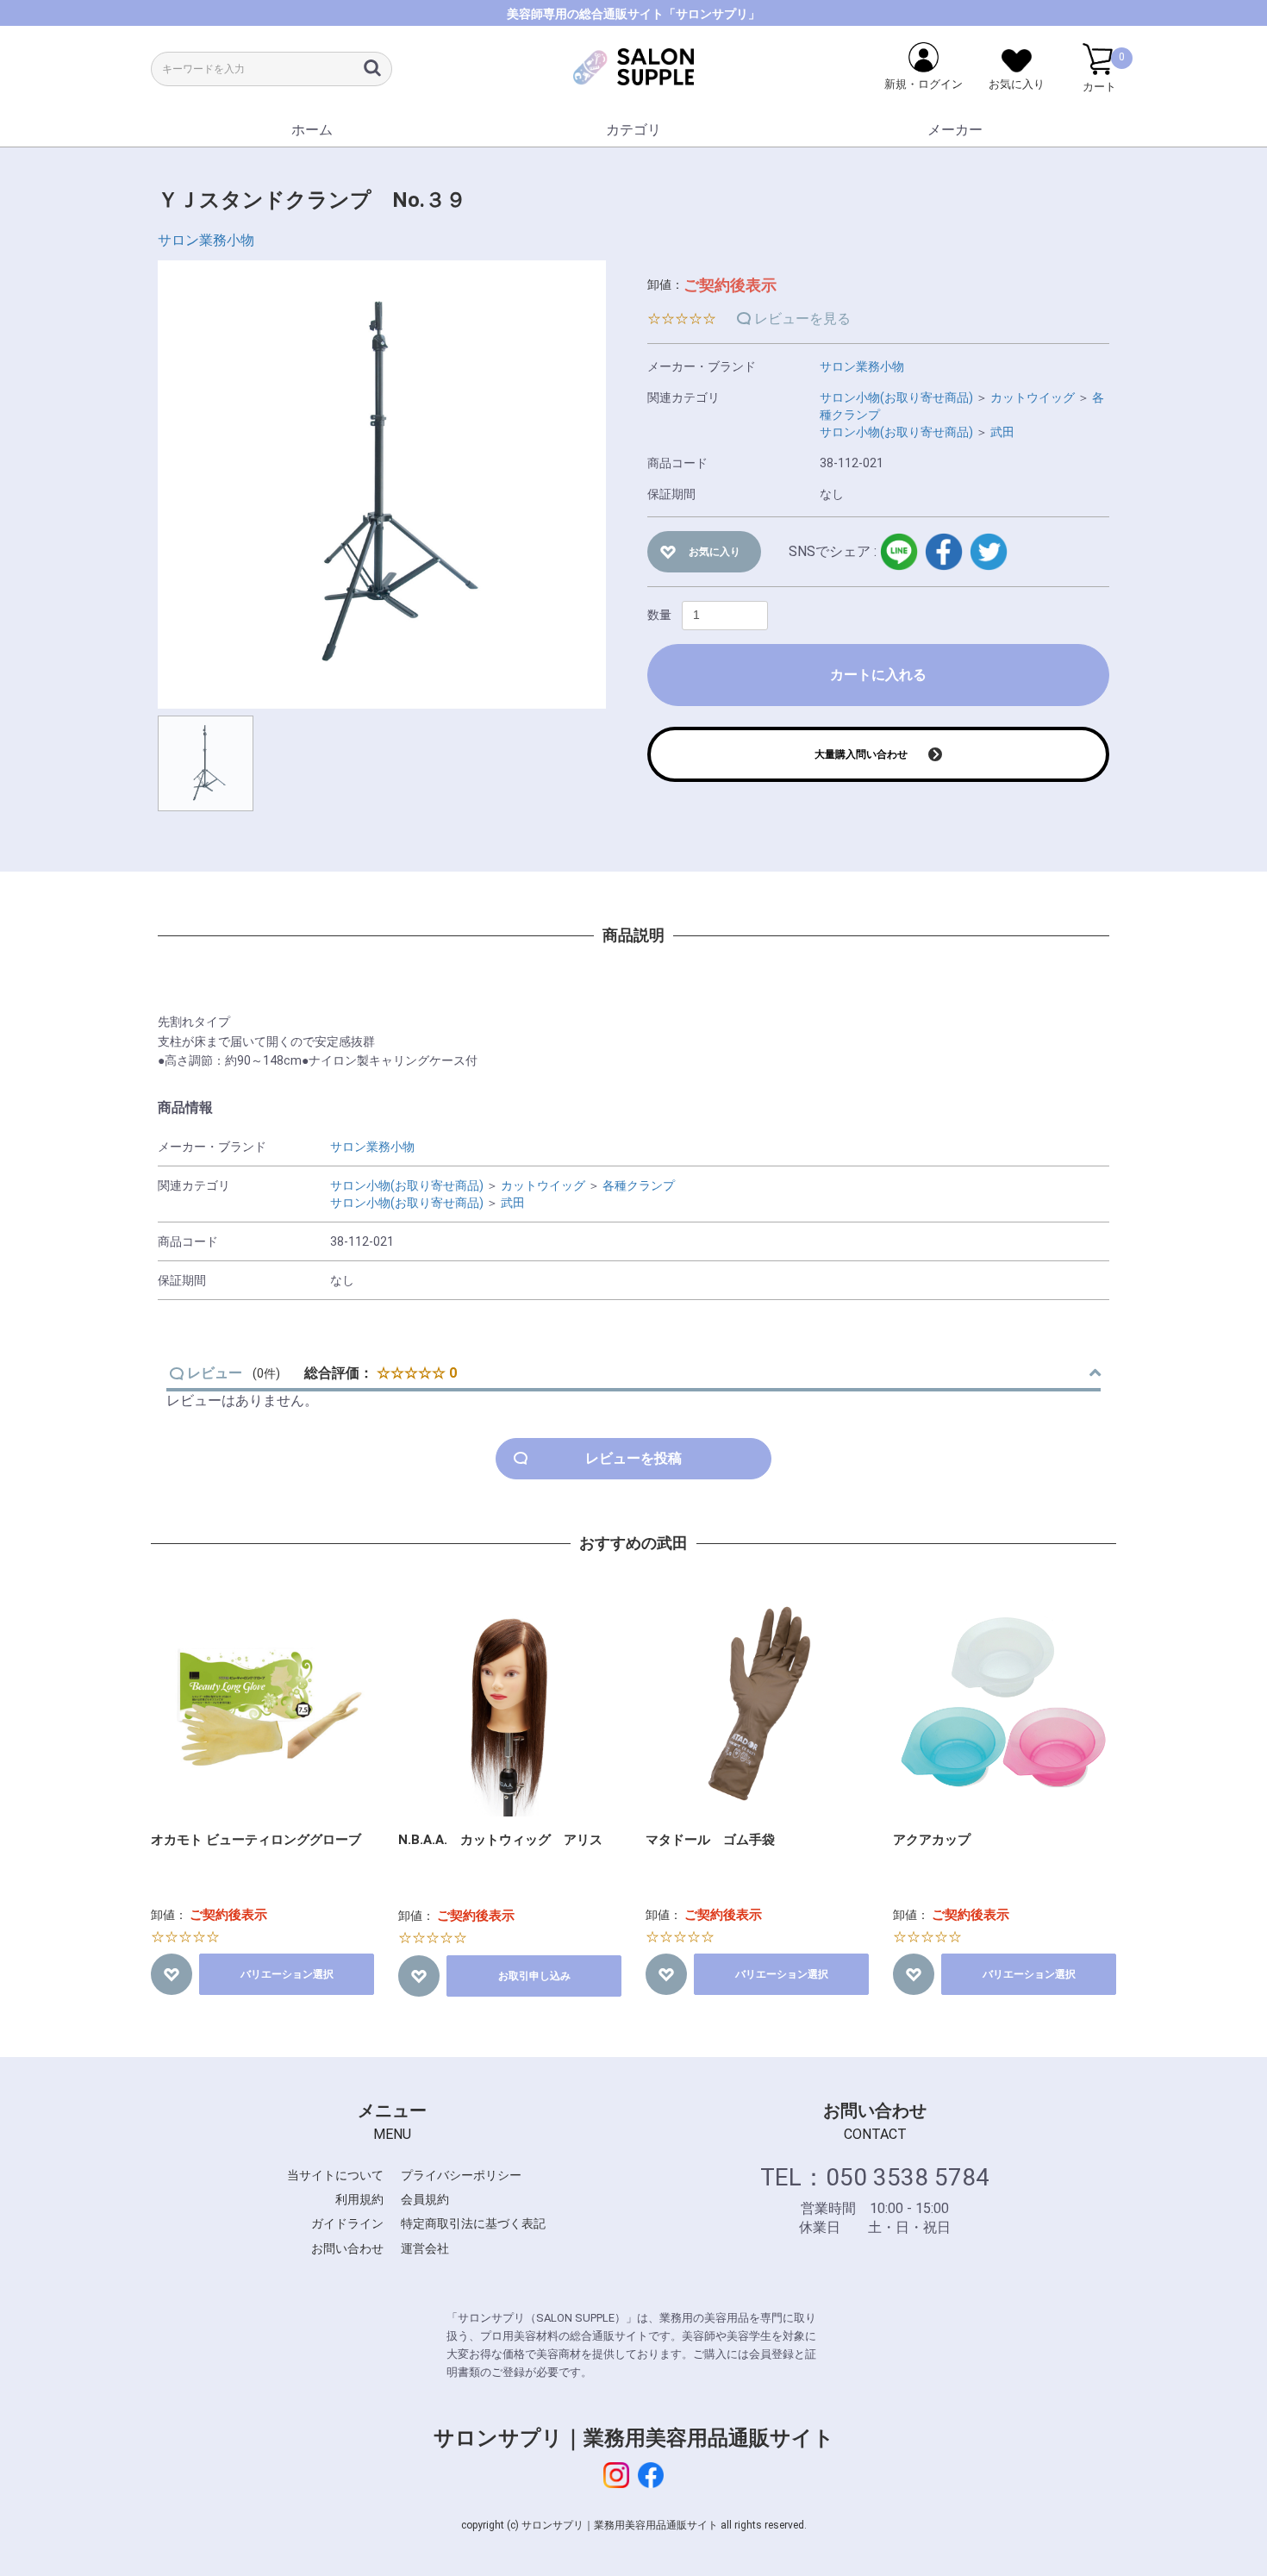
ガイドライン (347, 2223)
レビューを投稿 (633, 1458)
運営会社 (425, 2248)
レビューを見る (802, 319)
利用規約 (359, 2199)
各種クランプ (639, 1185)
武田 (1002, 432)
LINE (899, 552)
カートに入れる (878, 675)
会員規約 (425, 2199)
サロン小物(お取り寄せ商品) (896, 397)
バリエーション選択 (287, 1974)
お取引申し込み (534, 1976)
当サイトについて (335, 2175)
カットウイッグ (1033, 397)
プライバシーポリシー (461, 2175)
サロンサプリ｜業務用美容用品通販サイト (634, 2438)
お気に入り (715, 552)
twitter (989, 552)
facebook (944, 552)
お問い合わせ (347, 2248)
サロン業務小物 (206, 240)
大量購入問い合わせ (861, 754)
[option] (382, 485)
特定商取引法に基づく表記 (473, 2223)
